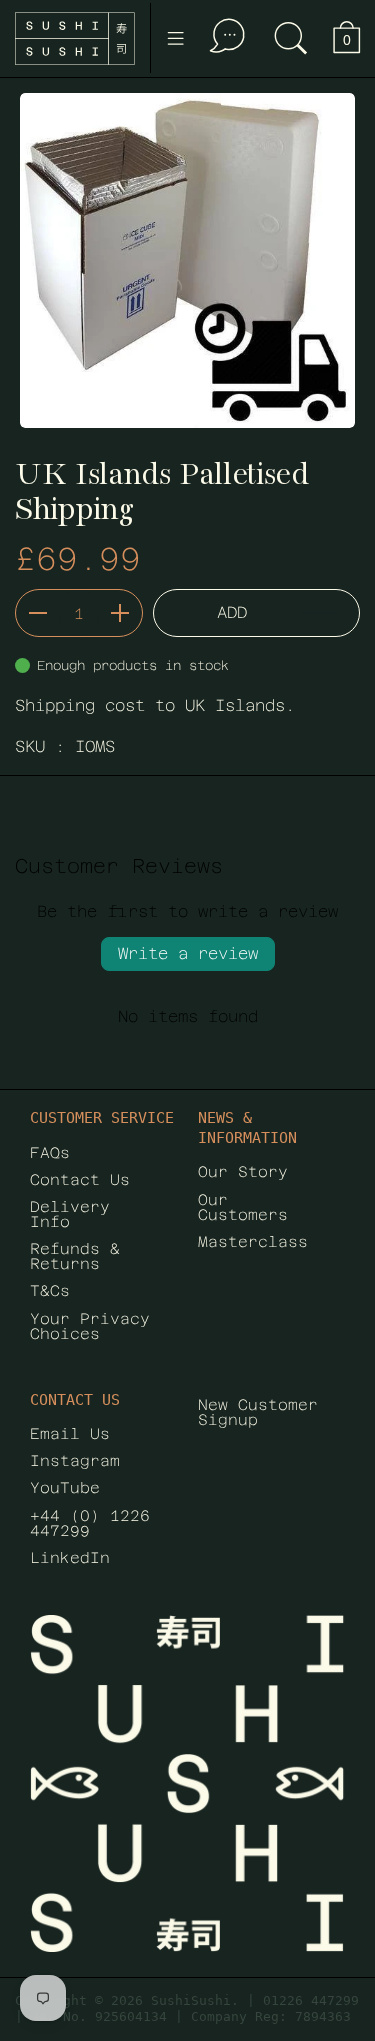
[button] (291, 38)
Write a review (188, 953)
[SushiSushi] (75, 38)
